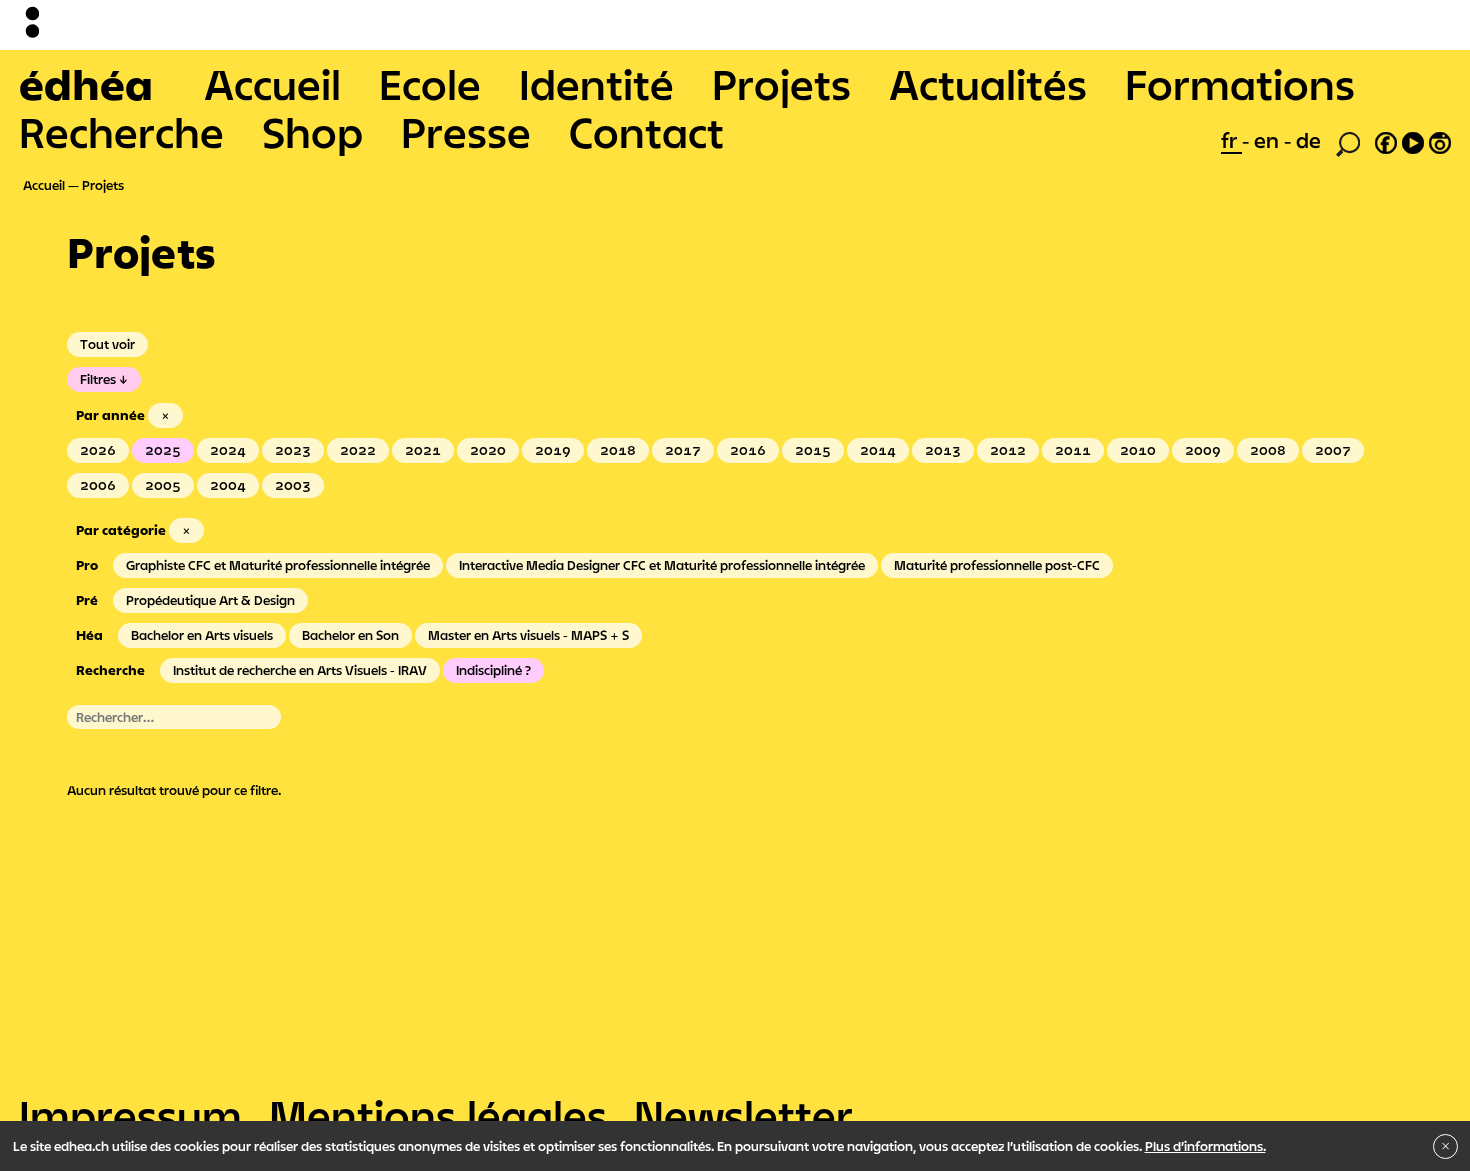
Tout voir (107, 344)
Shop (312, 132)
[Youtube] (1413, 140)
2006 (98, 485)
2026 (98, 450)
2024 (228, 450)
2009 (1203, 450)
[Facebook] (1386, 140)
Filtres (98, 379)
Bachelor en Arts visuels (202, 635)
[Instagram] (1440, 140)
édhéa (86, 84)
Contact (646, 132)
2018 (618, 450)
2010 (1138, 450)
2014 (878, 450)
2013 (943, 450)
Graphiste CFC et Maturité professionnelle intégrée (278, 565)
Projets (781, 84)
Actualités (988, 84)
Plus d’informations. (1205, 1146)
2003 (293, 485)
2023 (293, 450)
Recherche (121, 132)
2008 (1268, 450)
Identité (596, 84)
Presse (466, 132)
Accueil (272, 84)
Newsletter (743, 1115)
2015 (813, 450)
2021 (423, 450)
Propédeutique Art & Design (210, 600)
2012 (1008, 450)
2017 (683, 450)
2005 (163, 485)
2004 (228, 485)
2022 (358, 450)
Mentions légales (438, 1115)
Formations (1240, 84)
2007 (1333, 450)
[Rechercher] (1348, 142)
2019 (553, 450)
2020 (488, 450)
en (1269, 140)
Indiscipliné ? (493, 670)
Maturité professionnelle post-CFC (997, 565)
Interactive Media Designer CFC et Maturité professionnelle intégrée (662, 565)
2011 (1073, 450)
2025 (163, 450)
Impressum (130, 1115)
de (1308, 140)
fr (1231, 140)
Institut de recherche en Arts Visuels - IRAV (300, 670)
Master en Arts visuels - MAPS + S (528, 635)
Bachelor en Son (350, 635)
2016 (748, 450)
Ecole (430, 84)
